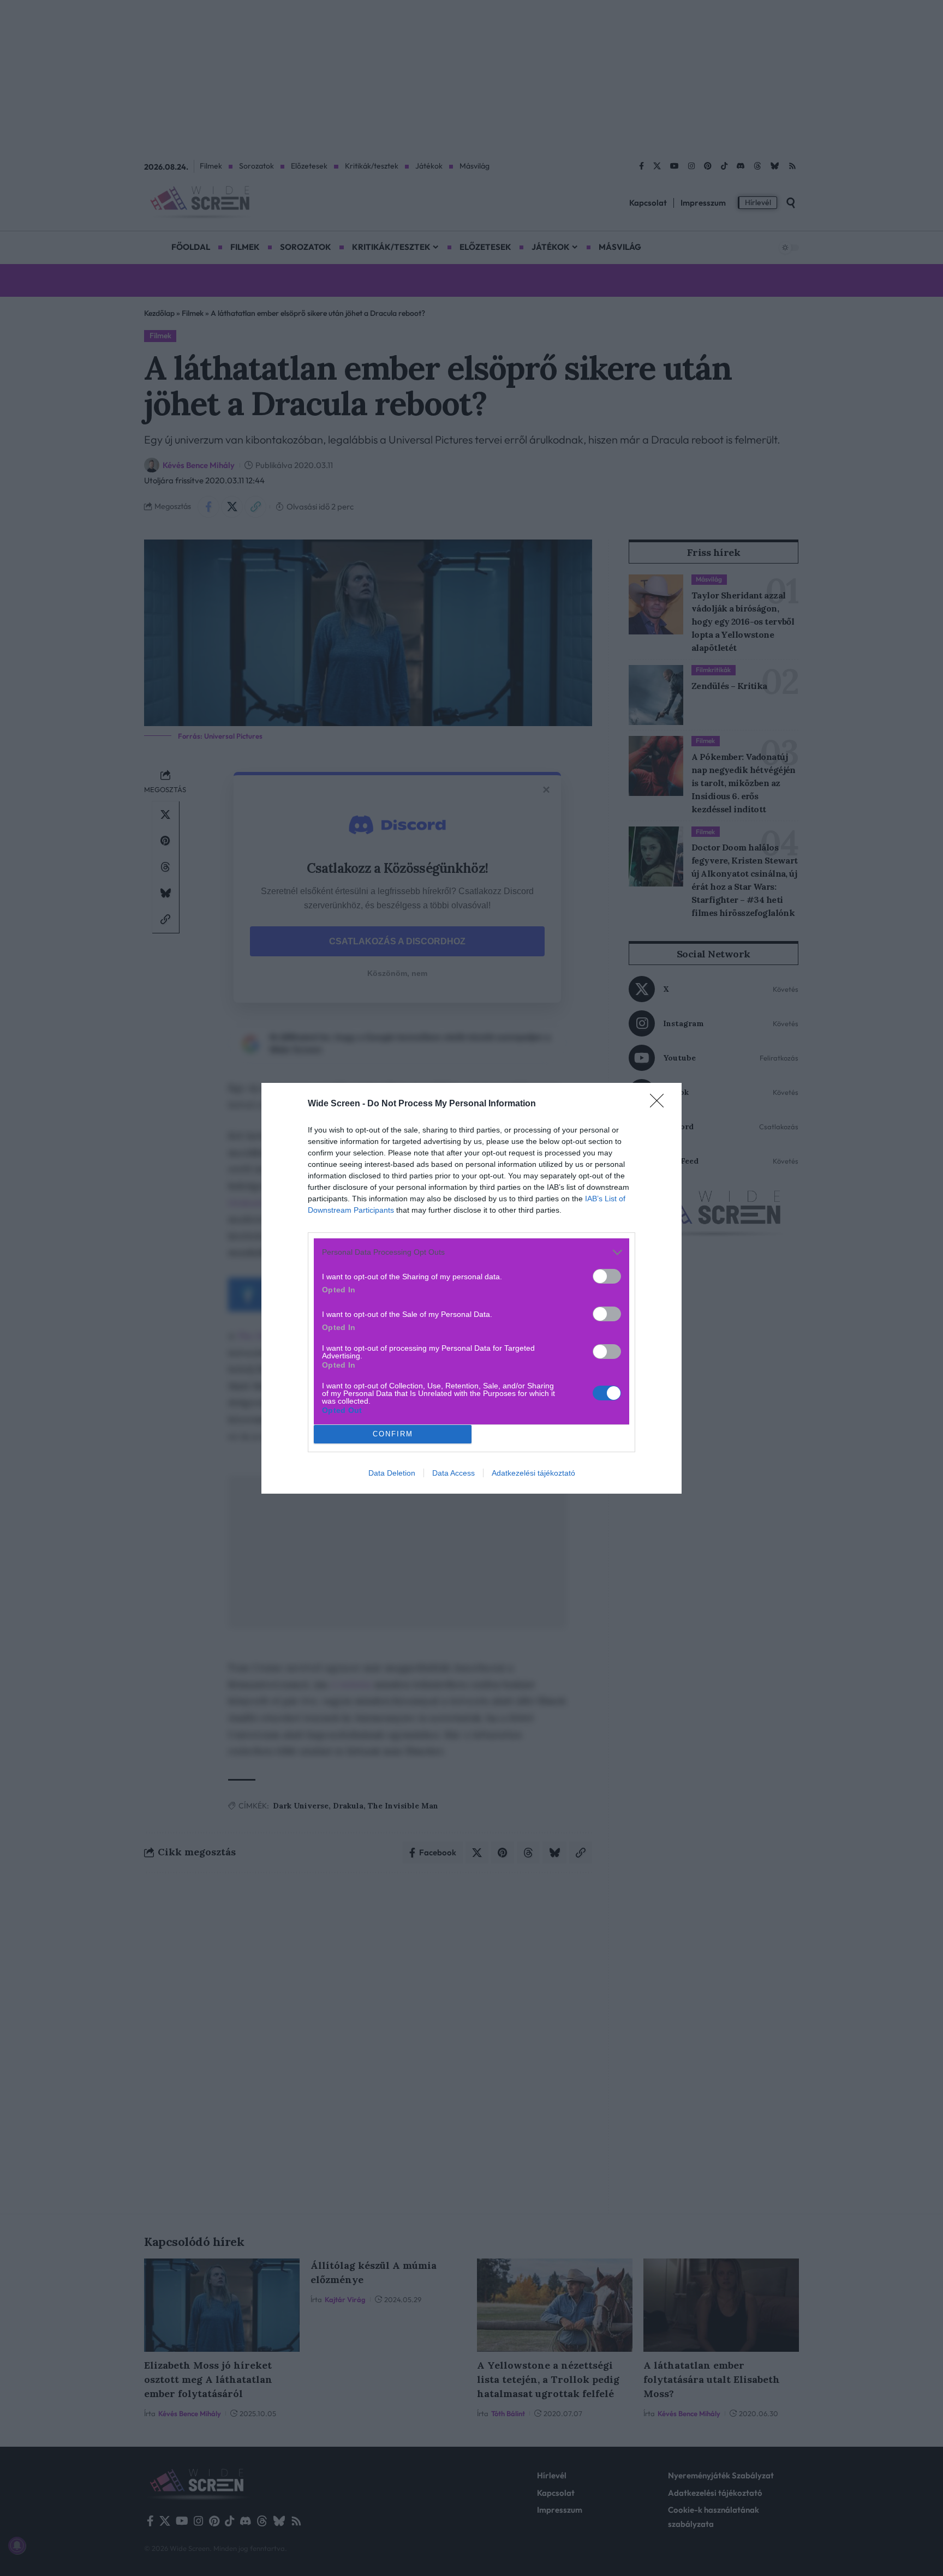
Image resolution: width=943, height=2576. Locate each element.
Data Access (453, 1473)
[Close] (660, 1104)
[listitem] (471, 1252)
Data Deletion (392, 1473)
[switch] (607, 1276)
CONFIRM (393, 1434)
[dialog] (471, 1288)
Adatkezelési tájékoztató (533, 1473)
